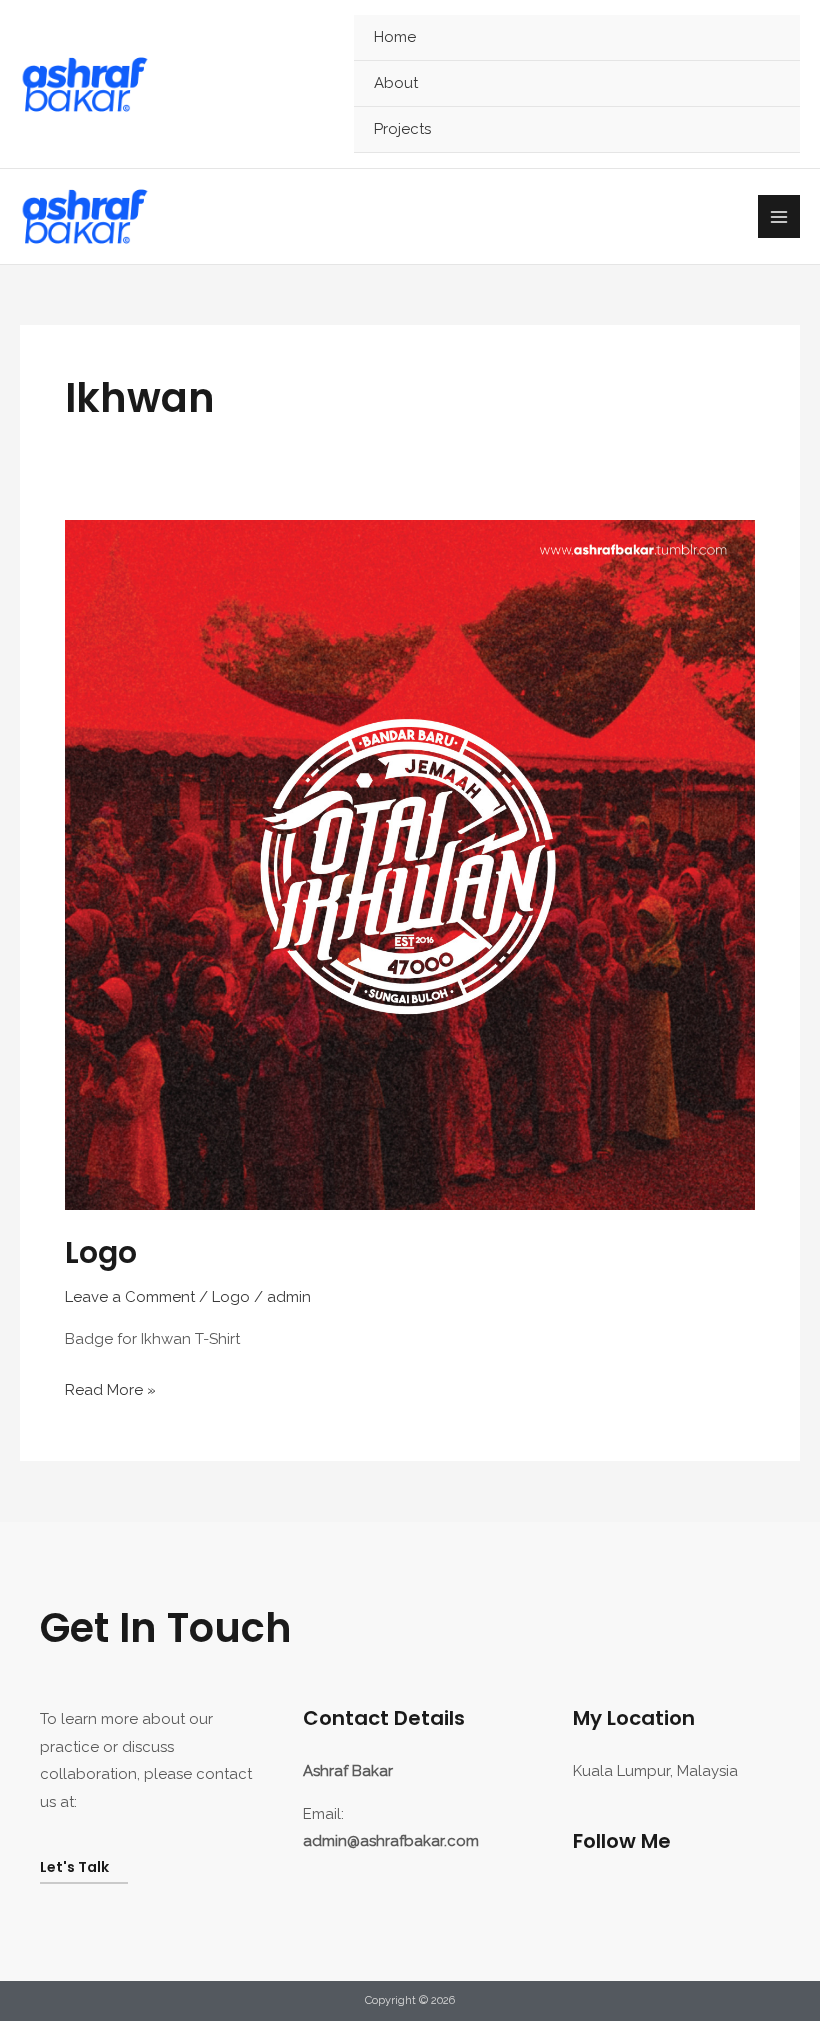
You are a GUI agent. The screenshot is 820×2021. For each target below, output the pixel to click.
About (396, 83)
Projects (402, 129)
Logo (101, 1252)
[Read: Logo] (410, 864)
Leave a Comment (130, 1297)
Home (395, 37)
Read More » (110, 1388)
